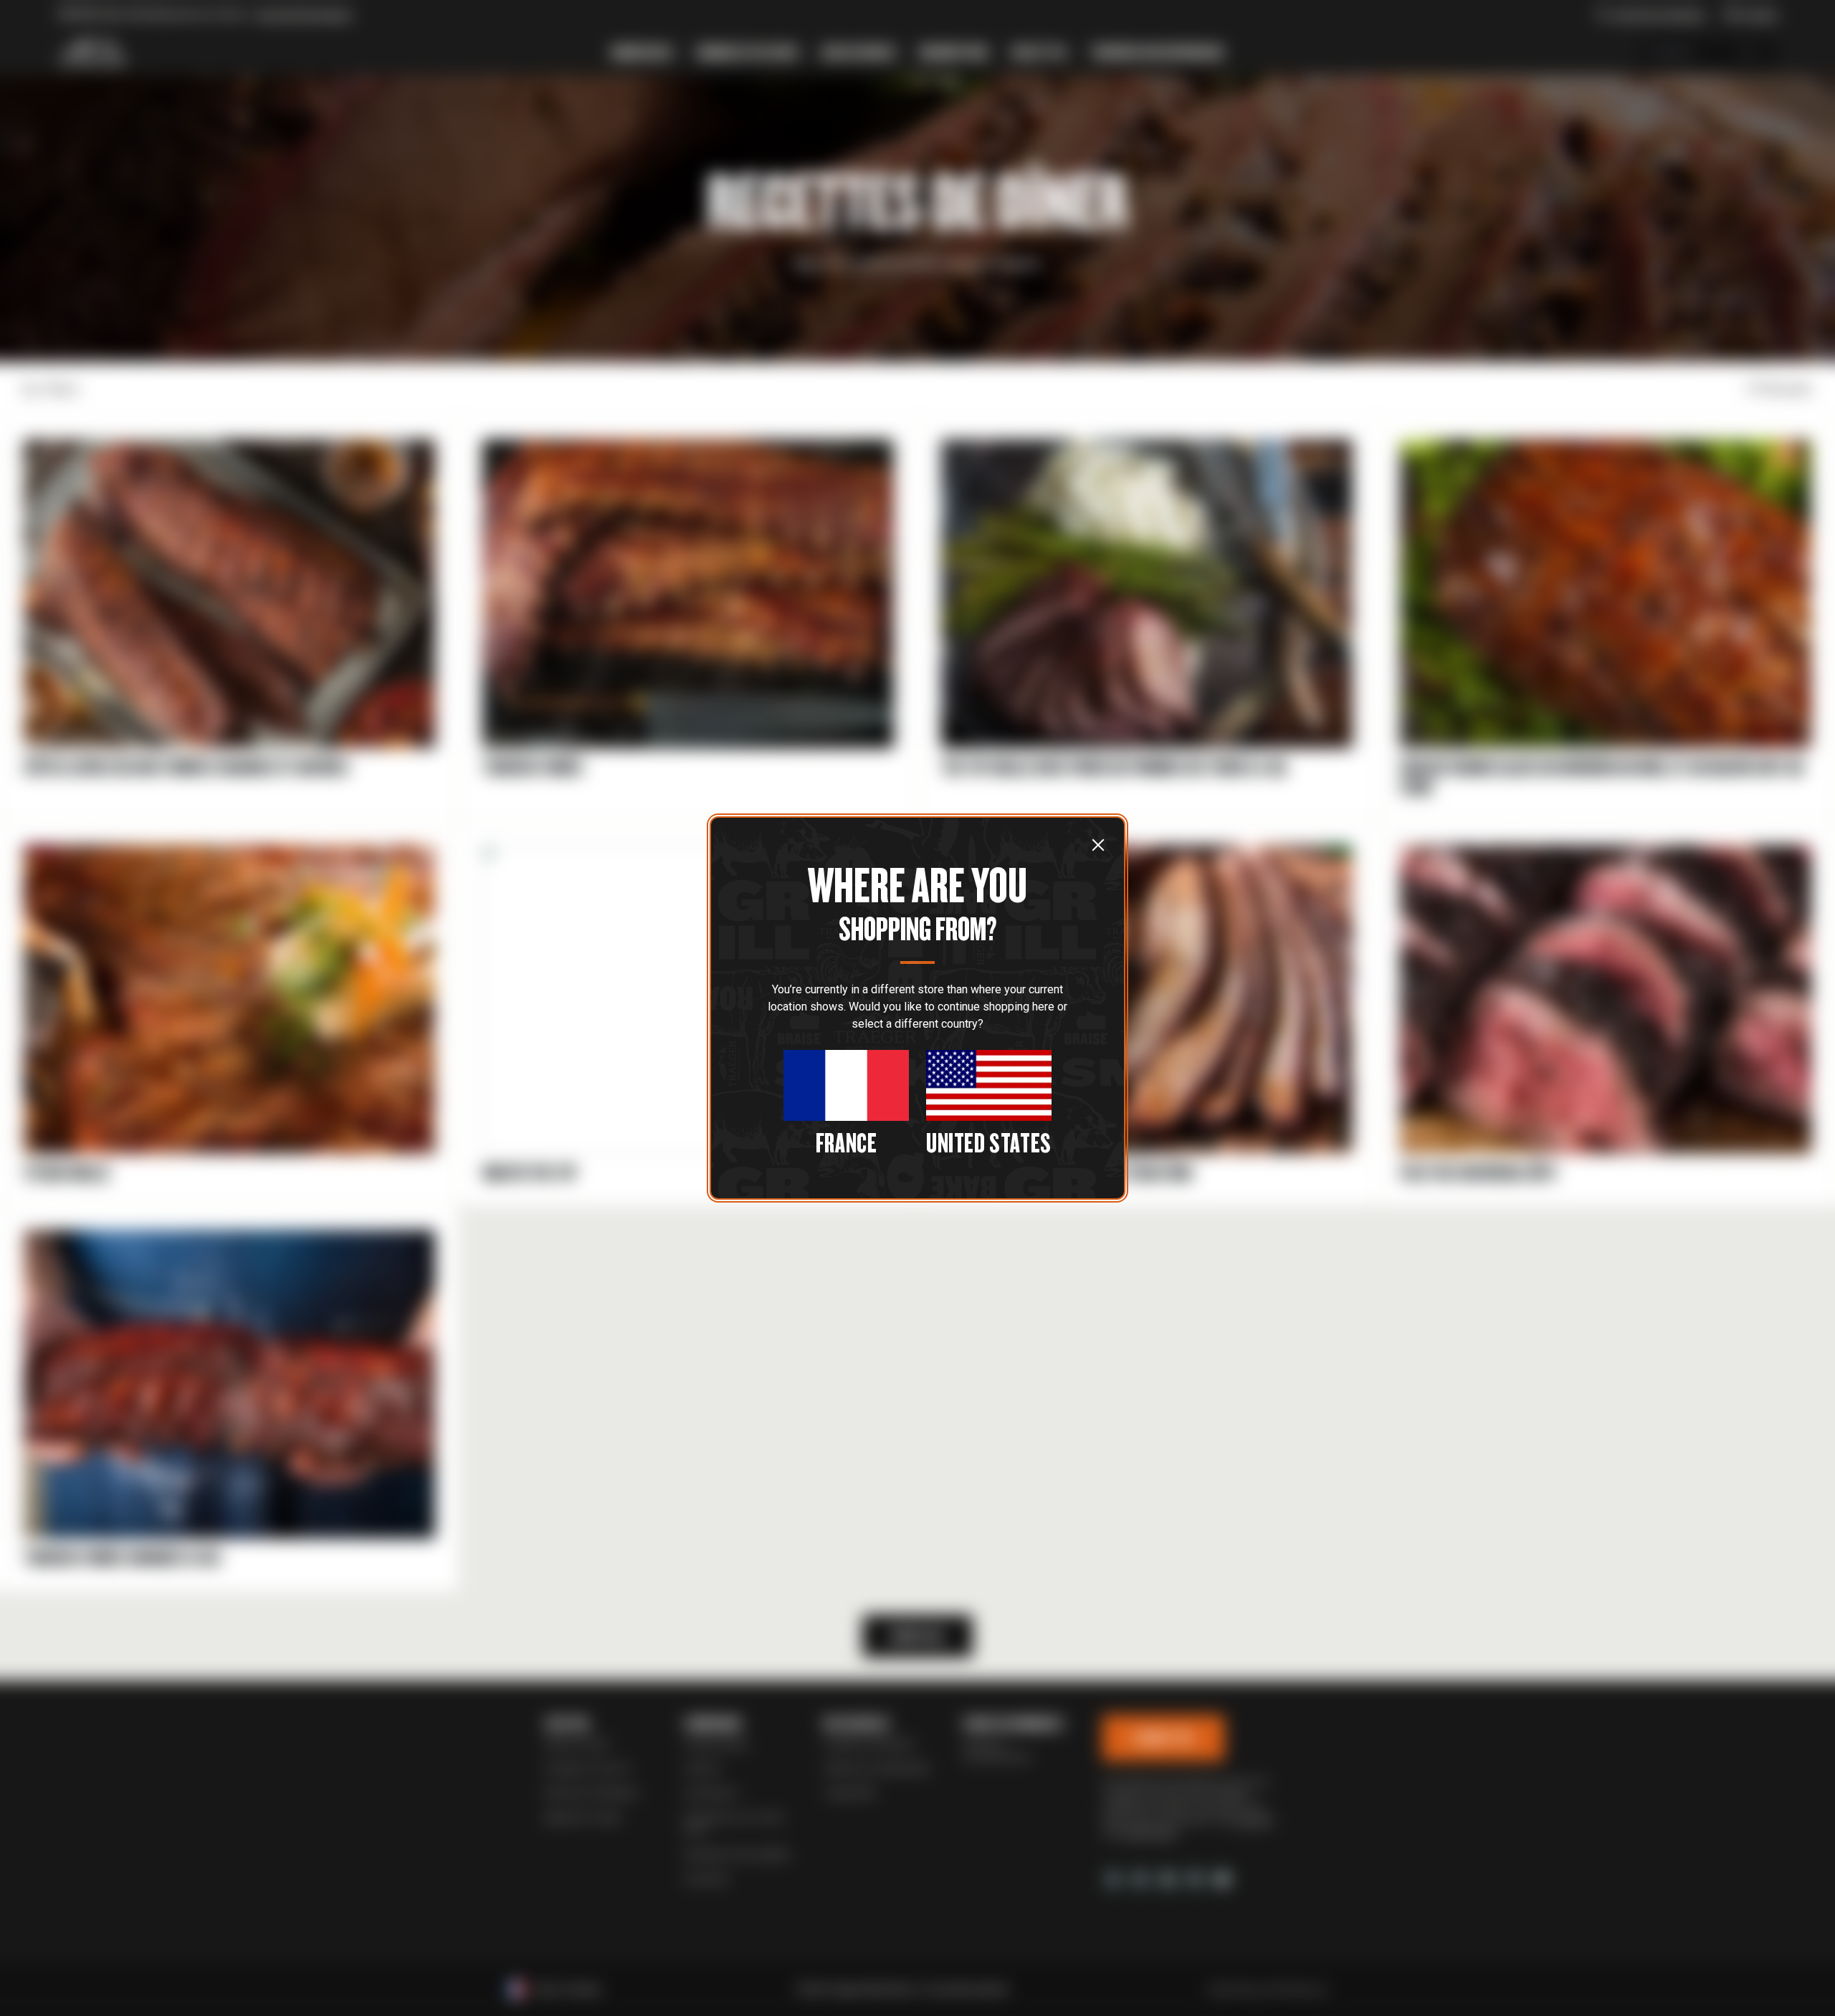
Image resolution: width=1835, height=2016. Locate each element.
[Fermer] (1098, 844)
